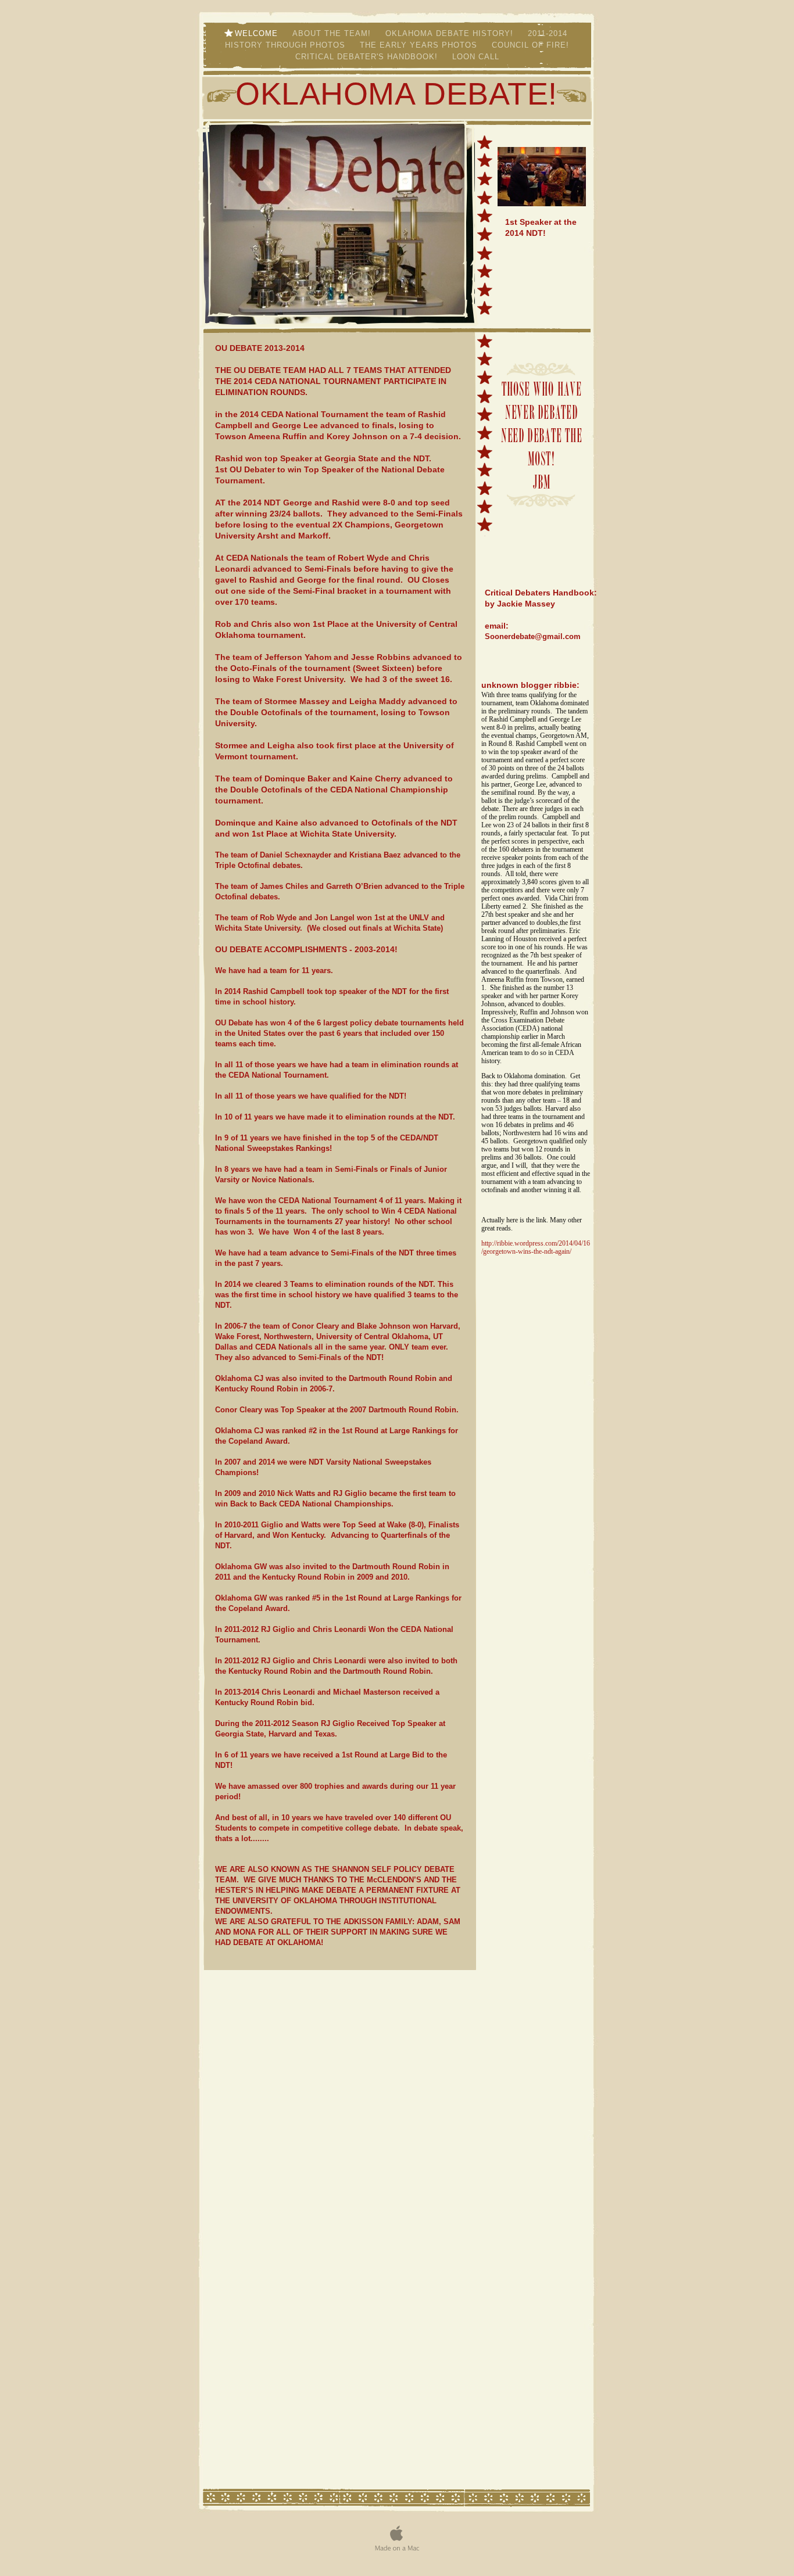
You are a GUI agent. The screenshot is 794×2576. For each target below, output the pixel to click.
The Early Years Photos (420, 45)
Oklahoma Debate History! (451, 33)
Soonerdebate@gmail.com (533, 636)
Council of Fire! (530, 45)
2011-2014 (549, 33)
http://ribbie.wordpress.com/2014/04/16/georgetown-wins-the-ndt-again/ (536, 1247)
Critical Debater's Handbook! (368, 57)
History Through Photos (287, 45)
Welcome (258, 33)
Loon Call (476, 57)
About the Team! (333, 33)
